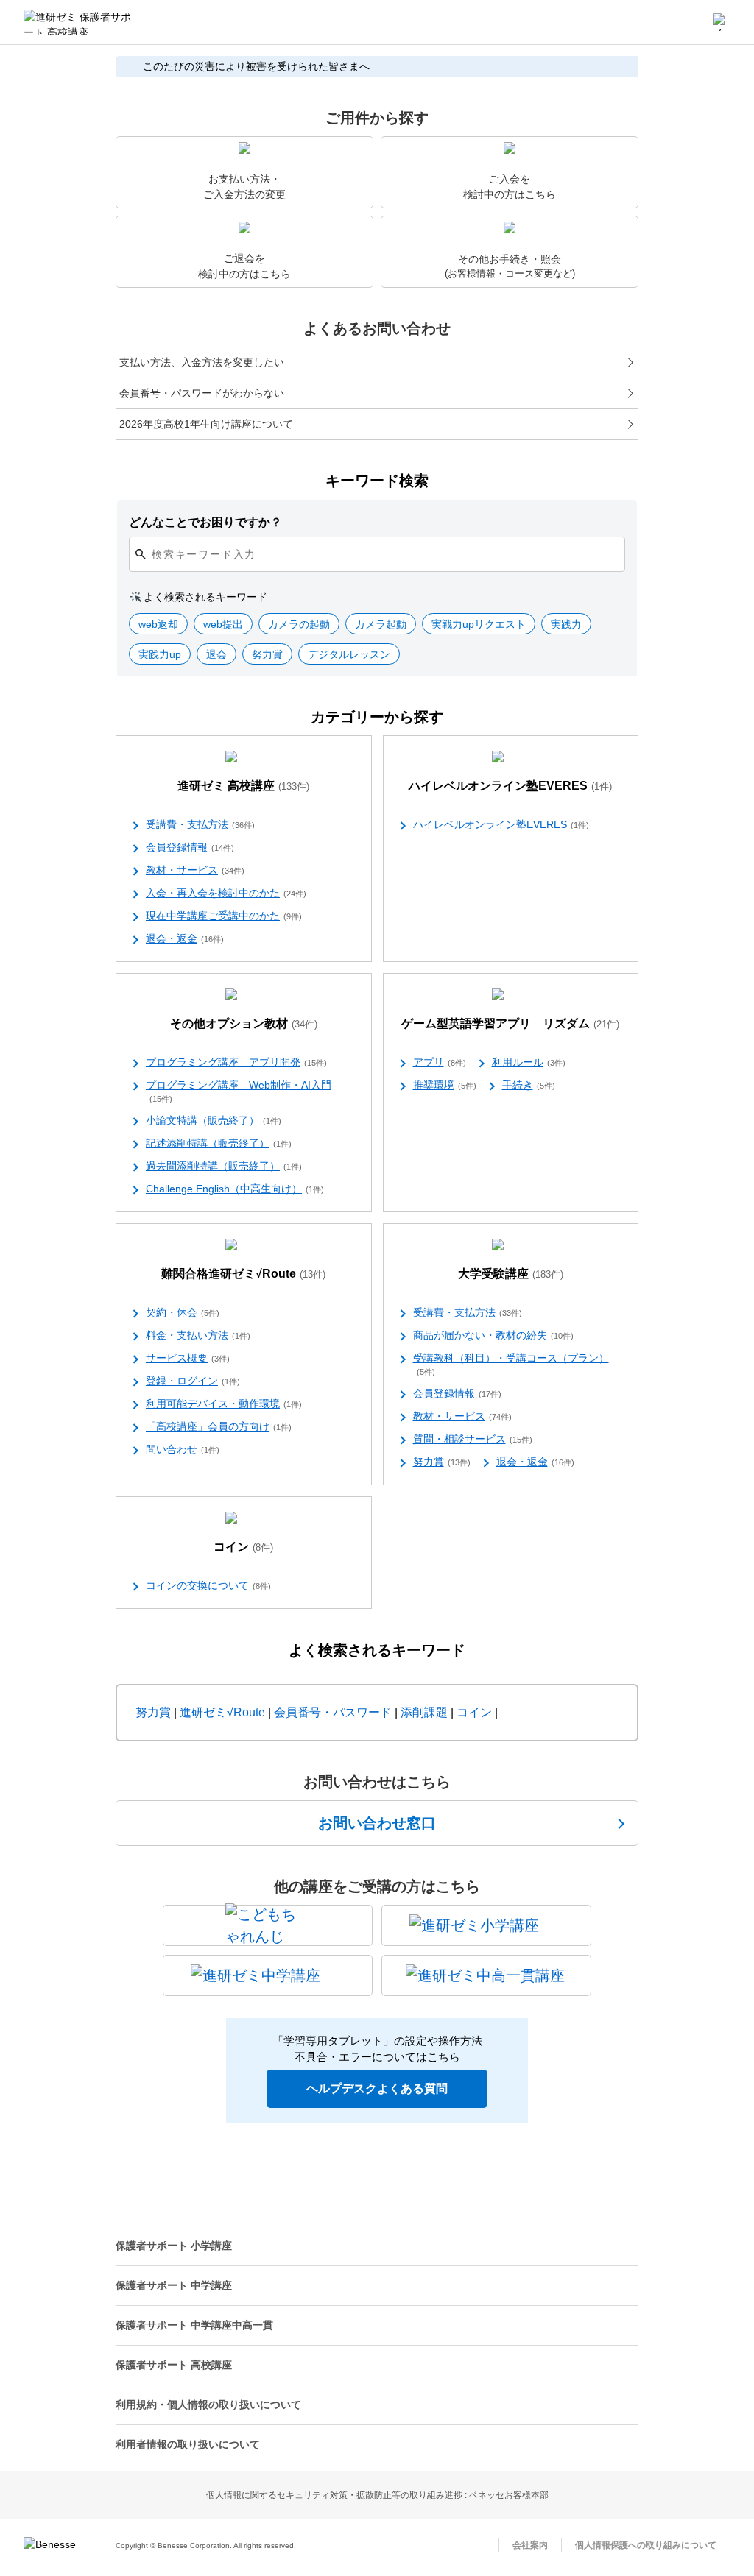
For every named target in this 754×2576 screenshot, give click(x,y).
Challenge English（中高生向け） (235, 1189)
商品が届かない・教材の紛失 (493, 1335)
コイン (243, 1547)
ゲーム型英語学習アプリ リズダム (510, 1023)
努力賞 (442, 1462)
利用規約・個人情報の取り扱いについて (208, 2405)
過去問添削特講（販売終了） (224, 1166)
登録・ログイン (193, 1381)
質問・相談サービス (473, 1439)
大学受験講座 (511, 1274)
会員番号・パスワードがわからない (202, 393)
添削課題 (424, 1712)
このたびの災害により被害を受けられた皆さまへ (256, 66)
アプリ (440, 1062)
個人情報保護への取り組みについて (646, 2545)
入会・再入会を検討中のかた (226, 893)
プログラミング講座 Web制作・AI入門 (239, 1091)
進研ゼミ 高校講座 (243, 786)
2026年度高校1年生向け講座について (206, 424)
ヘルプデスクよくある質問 (377, 2088)
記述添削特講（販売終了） (219, 1143)
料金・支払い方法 (198, 1335)
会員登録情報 (190, 847)
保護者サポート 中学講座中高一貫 (194, 2325)
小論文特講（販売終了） (214, 1120)
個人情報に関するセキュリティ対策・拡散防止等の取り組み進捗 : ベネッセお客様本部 (377, 2495)
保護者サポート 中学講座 (174, 2285)
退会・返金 (185, 938)
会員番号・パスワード (333, 1712)
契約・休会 (183, 1312)
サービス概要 (188, 1358)
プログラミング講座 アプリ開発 (236, 1062)
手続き (529, 1085)
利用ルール (529, 1062)
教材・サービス (195, 870)
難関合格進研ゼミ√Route (243, 1274)
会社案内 (530, 2545)
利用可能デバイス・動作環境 (224, 1404)
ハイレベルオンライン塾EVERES (510, 786)
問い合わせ (183, 1449)
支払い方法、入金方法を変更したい (202, 362)
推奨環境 (445, 1085)
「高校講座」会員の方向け (219, 1426)
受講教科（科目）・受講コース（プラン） (511, 1364)
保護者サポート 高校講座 (174, 2365)
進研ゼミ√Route (222, 1712)
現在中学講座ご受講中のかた (224, 916)
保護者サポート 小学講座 (174, 2246)
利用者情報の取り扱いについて (188, 2444)
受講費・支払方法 (200, 824)
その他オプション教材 (244, 1023)
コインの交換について (208, 1585)
